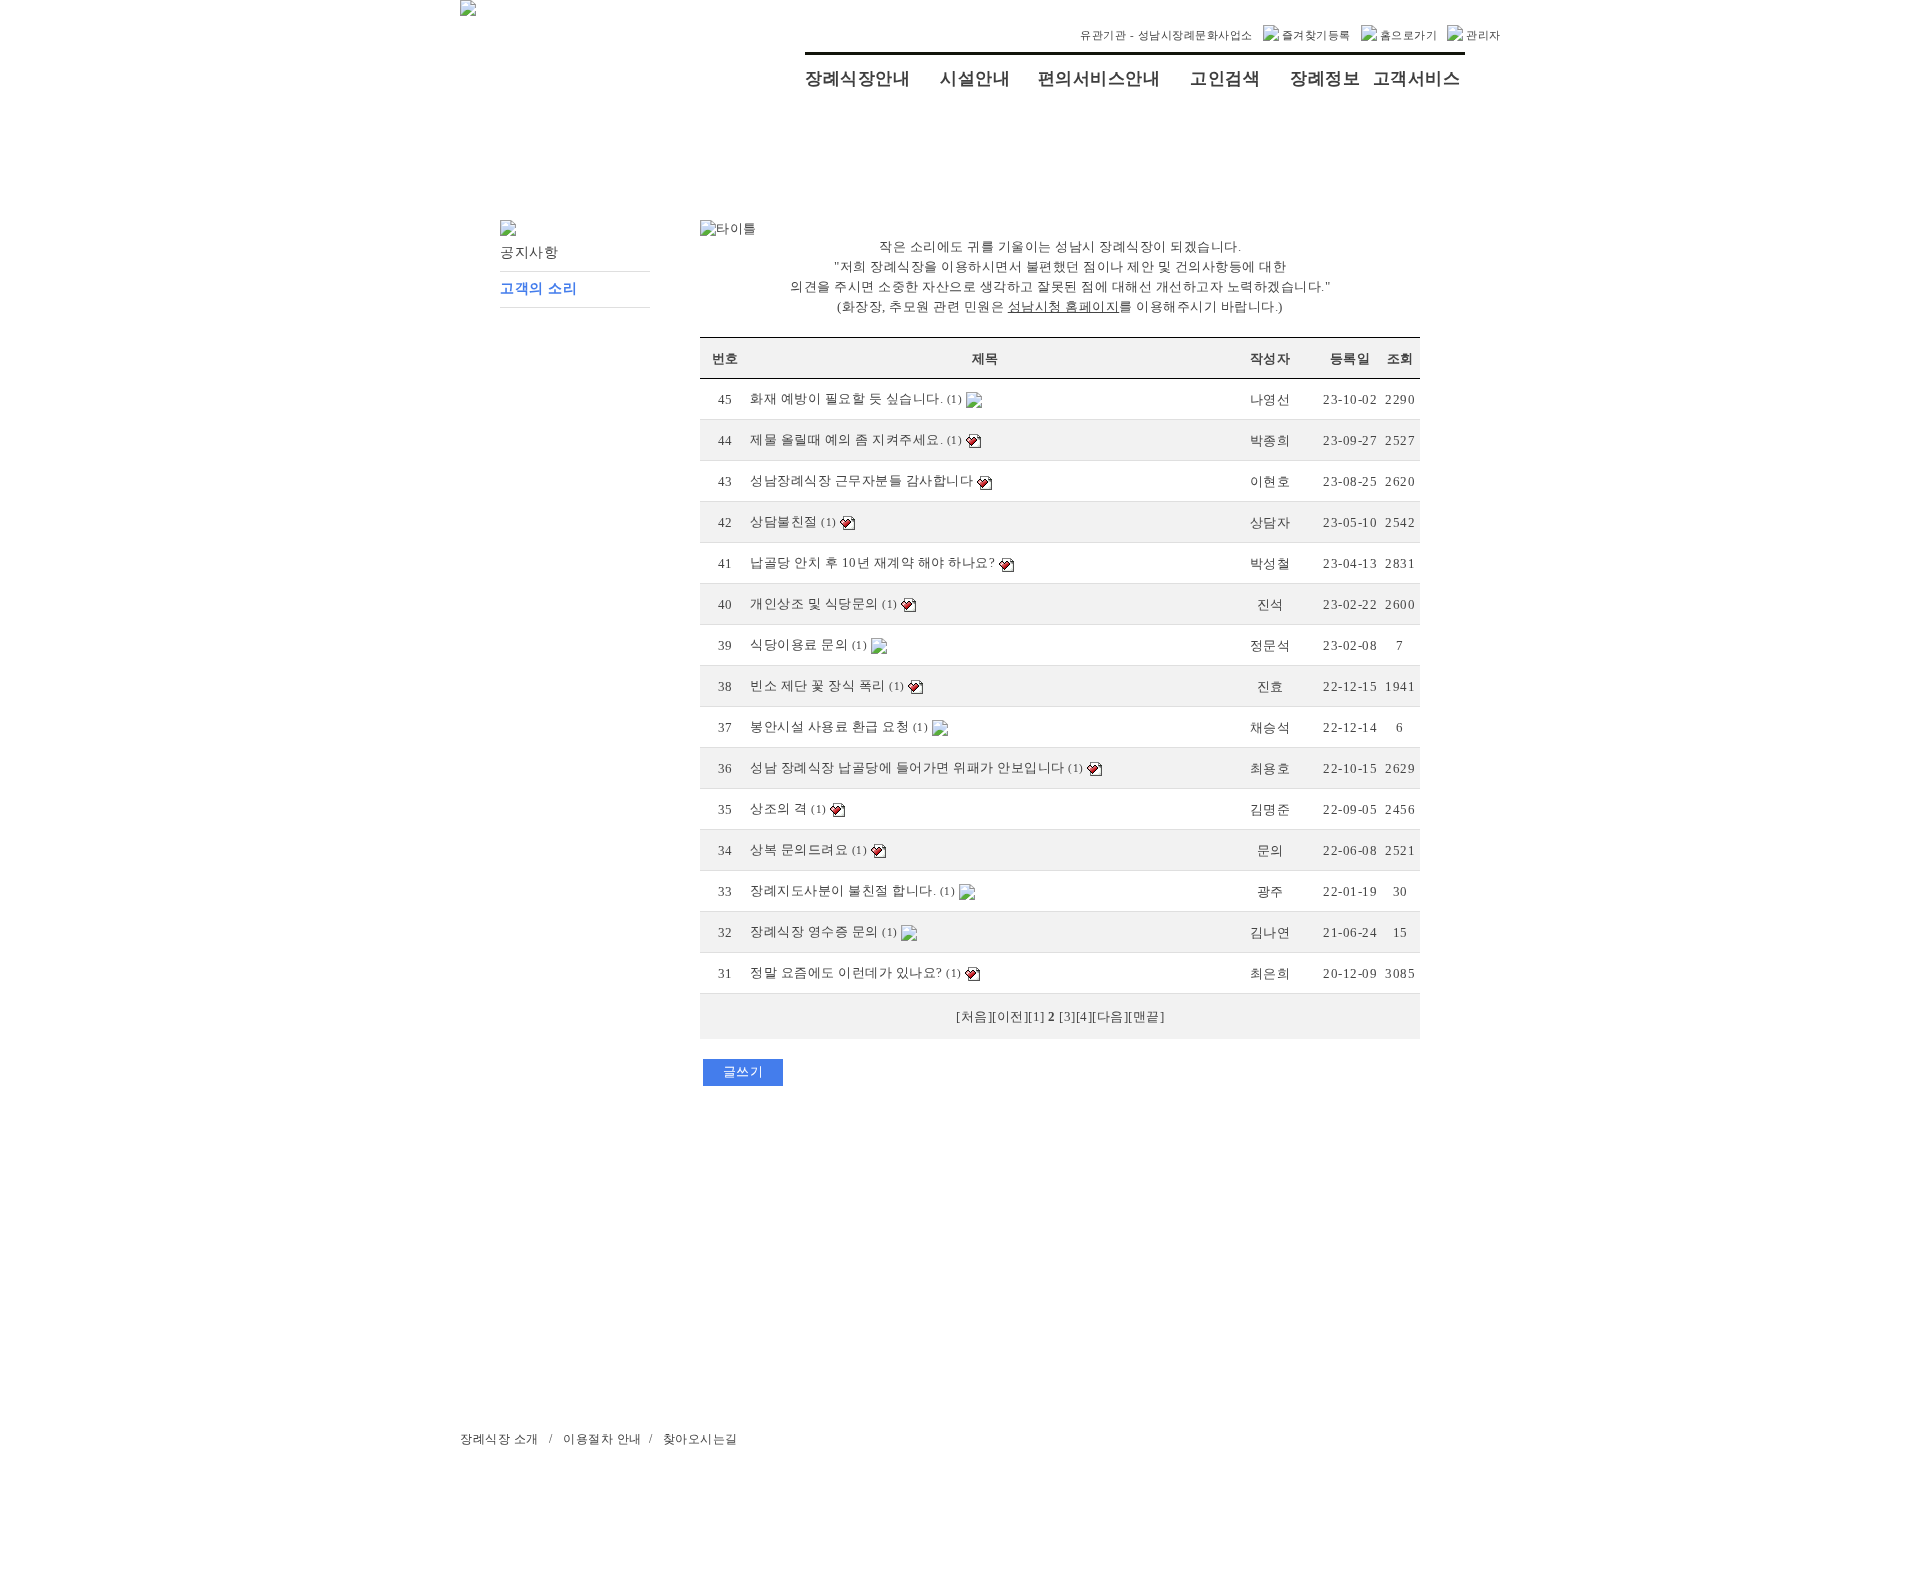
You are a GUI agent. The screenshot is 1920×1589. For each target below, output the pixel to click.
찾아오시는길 (700, 1439)
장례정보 (1325, 78)
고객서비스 (1417, 78)
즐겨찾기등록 (1316, 35)
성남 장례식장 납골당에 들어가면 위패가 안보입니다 (907, 767)
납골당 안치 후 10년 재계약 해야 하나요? (872, 562)
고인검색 (1225, 78)
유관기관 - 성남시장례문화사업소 (1166, 35)
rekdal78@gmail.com (831, 1504)
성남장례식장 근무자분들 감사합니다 (861, 480)
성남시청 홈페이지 (1064, 306)
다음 (1110, 1016)
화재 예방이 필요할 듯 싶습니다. (846, 398)
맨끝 (1146, 1016)
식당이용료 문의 (799, 644)
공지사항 (529, 252)
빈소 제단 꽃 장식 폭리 (818, 685)
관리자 (1483, 35)
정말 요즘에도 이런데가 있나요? (846, 972)
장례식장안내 (857, 78)
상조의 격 (779, 808)
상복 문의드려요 (799, 849)
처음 (974, 1016)
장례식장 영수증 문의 (814, 931)
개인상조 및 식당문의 (814, 603)
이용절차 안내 (602, 1439)
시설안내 (975, 78)
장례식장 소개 (499, 1439)
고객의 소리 (538, 288)
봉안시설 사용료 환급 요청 (829, 726)
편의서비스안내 (1099, 78)
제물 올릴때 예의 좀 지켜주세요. (846, 439)
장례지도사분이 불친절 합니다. (843, 890)
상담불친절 (784, 521)
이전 (1010, 1016)
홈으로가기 (1409, 35)
